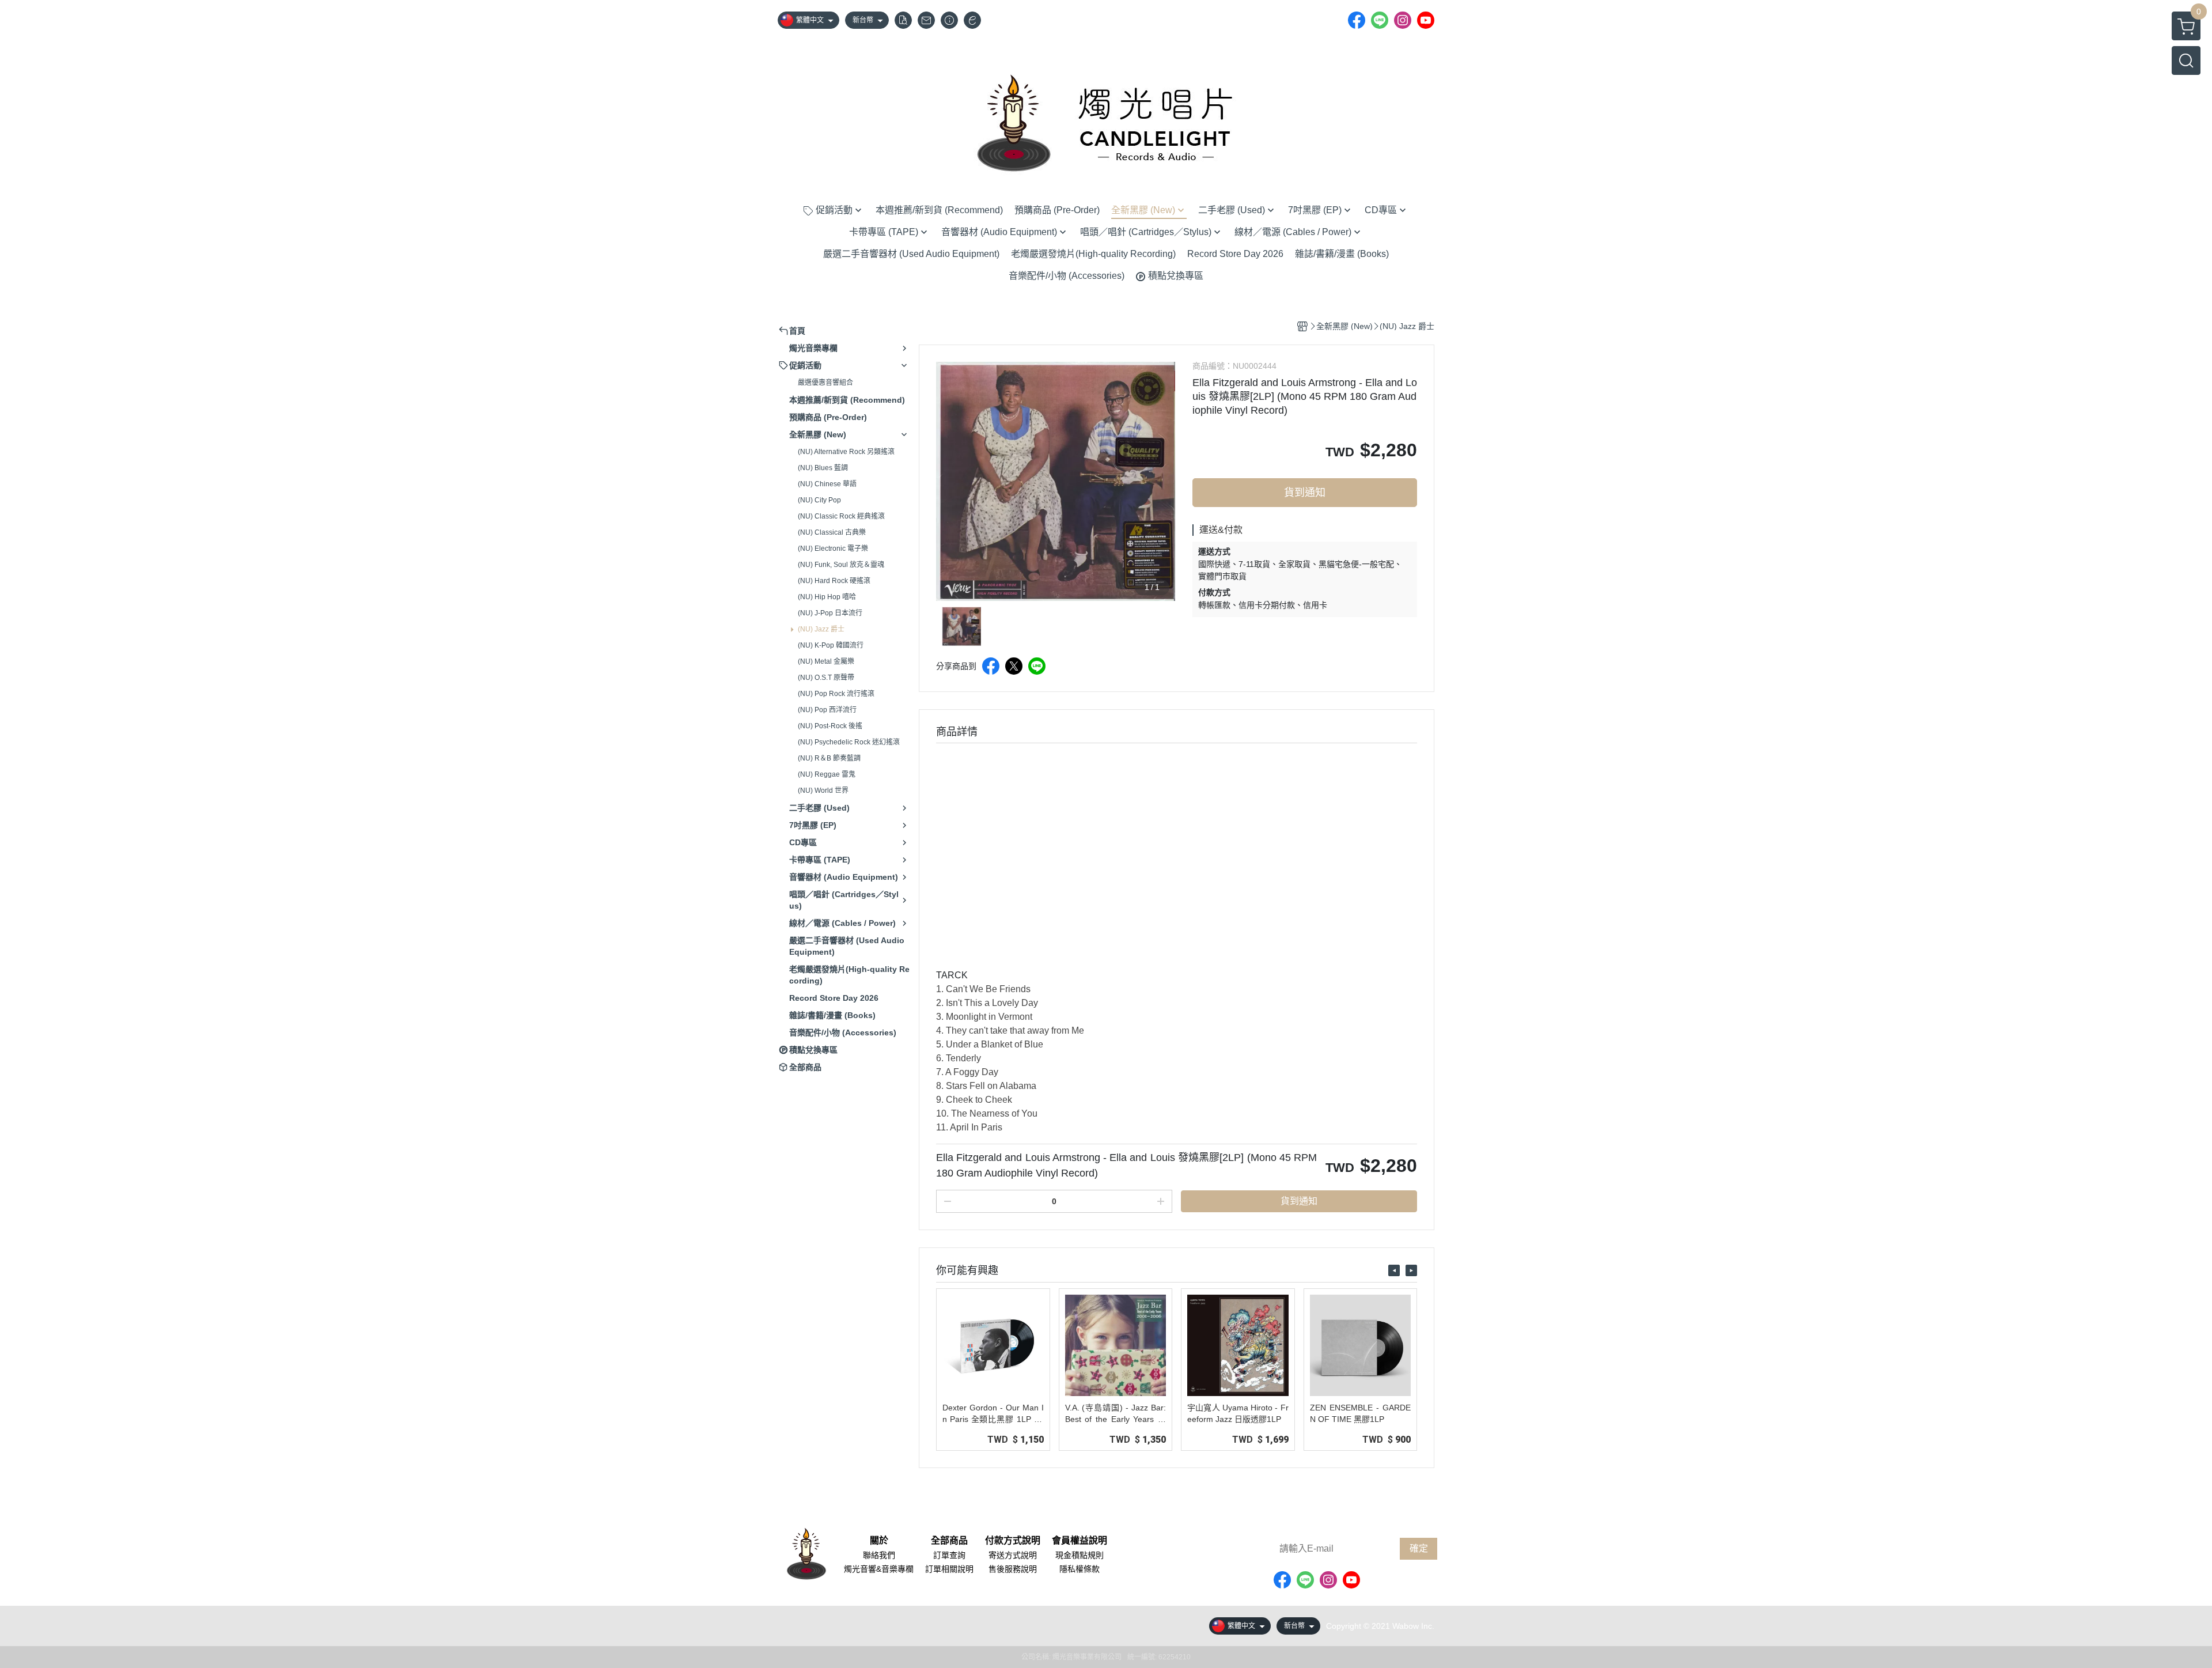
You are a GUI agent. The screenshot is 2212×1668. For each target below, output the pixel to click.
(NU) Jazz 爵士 (821, 629)
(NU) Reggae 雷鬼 (827, 774)
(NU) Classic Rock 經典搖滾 (841, 516)
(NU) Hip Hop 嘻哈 (827, 597)
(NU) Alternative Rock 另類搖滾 (846, 452)
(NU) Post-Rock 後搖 (830, 726)
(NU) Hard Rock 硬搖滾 (834, 581)
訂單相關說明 (949, 1569)
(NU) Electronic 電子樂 (833, 549)
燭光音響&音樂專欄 (879, 1569)
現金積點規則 (1080, 1555)
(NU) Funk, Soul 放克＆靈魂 (841, 565)
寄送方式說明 (1013, 1555)
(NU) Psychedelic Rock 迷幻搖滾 (849, 742)
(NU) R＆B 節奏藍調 (829, 758)
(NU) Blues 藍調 (823, 468)
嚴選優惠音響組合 (825, 383)
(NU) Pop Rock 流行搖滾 (836, 694)
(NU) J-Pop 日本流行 (830, 613)
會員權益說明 (1080, 1541)
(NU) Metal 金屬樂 (826, 661)
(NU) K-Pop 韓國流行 (831, 645)
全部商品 (949, 1541)
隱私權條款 (1080, 1569)
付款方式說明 (1013, 1541)
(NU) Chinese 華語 (827, 484)
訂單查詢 (949, 1555)
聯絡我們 (879, 1555)
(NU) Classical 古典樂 (832, 532)
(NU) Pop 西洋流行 (827, 710)
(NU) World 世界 (823, 790)
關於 (879, 1541)
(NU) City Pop (819, 500)
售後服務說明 (1013, 1569)
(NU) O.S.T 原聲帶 (826, 678)
